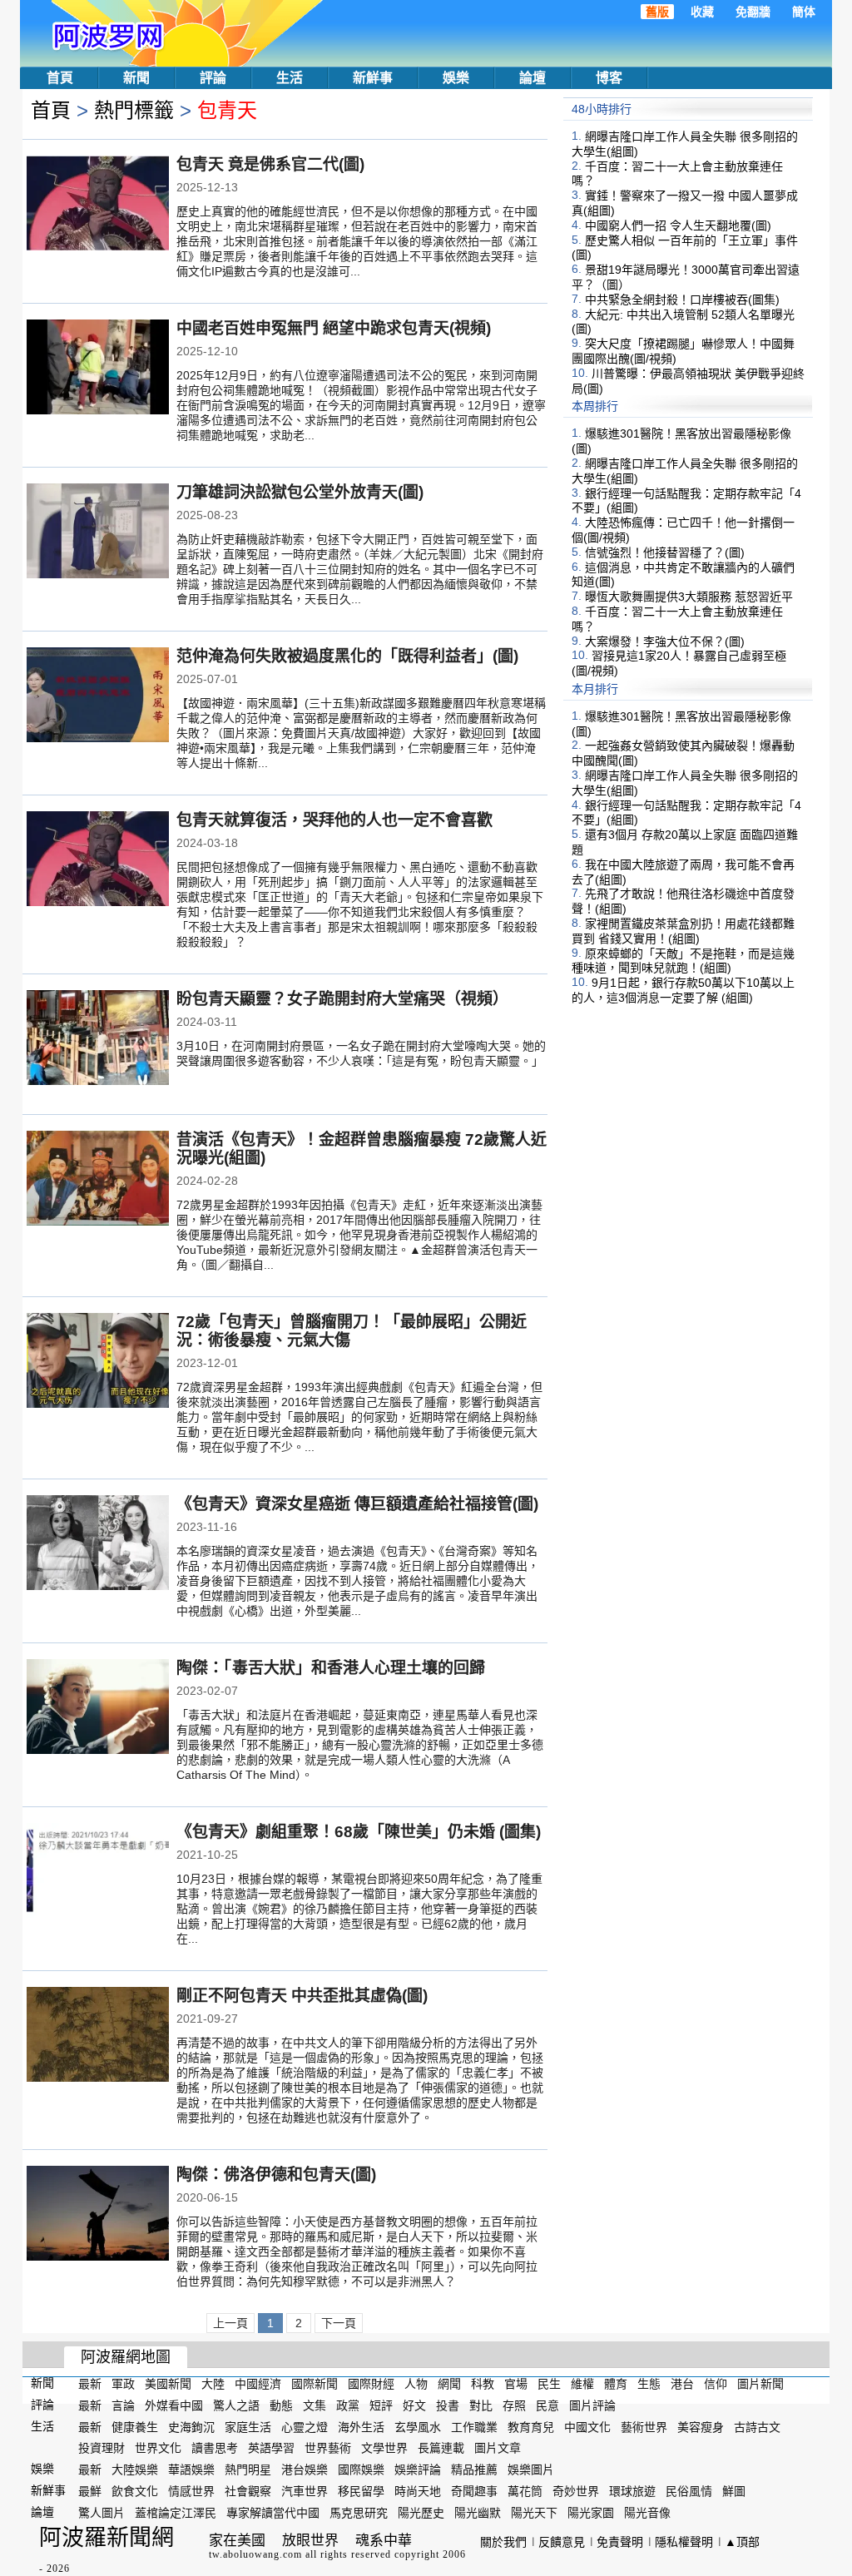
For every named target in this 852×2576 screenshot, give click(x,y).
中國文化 (587, 2426)
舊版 (657, 12)
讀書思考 (215, 2448)
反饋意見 (562, 2542)
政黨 (348, 2405)
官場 (516, 2384)
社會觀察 (248, 2491)
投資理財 (102, 2448)
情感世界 (191, 2491)
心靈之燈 (305, 2426)
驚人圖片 (102, 2513)
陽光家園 (591, 2513)
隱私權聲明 (684, 2542)
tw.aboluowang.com (255, 2554)
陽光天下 (534, 2513)
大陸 (213, 2384)
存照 (514, 2405)
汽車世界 (305, 2491)
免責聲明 (620, 2542)
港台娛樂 (305, 2469)
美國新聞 (168, 2384)
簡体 (804, 12)
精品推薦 (474, 2469)
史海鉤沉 (191, 2426)
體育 (616, 2384)
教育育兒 (531, 2426)
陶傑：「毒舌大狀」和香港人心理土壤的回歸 (331, 1668)
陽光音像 (647, 2513)
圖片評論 (592, 2405)
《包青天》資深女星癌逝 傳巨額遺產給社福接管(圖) (357, 1504)
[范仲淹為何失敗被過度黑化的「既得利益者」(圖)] (98, 696)
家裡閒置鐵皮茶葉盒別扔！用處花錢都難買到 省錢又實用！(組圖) (683, 931)
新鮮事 (373, 78)
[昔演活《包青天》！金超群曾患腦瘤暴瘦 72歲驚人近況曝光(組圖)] (98, 1180)
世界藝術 (328, 2448)
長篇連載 (441, 2448)
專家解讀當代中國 (273, 2513)
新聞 (136, 78)
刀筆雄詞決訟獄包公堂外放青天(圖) (300, 492)
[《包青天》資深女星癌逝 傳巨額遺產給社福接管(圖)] (98, 1544)
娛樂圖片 (531, 2469)
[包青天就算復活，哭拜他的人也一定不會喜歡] (98, 860)
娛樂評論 (418, 2469)
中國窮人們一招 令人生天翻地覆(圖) (678, 225)
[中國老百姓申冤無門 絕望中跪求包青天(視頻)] (98, 369)
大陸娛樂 (135, 2469)
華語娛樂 (191, 2469)
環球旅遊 (632, 2491)
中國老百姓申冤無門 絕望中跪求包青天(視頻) (334, 328)
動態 (281, 2405)
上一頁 (230, 2323)
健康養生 (135, 2426)
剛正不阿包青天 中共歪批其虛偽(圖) (302, 1996)
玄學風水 (418, 2426)
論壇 (532, 78)
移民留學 (361, 2491)
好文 (414, 2405)
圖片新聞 (760, 2384)
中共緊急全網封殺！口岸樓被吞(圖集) (682, 300)
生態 (649, 2384)
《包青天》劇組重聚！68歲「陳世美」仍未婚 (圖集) (359, 1832)
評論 (213, 78)
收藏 (702, 12)
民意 (547, 2405)
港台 (682, 2384)
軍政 (123, 2384)
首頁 (60, 78)
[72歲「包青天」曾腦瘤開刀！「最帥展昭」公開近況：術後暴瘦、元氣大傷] (98, 1362)
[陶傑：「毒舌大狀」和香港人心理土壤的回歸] (98, 1708)
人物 (416, 2384)
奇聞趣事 (474, 2491)
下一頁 (339, 2323)
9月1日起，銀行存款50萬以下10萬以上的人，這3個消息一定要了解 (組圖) (683, 990)
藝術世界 (644, 2426)
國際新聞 (315, 2384)
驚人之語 (236, 2405)
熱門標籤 (134, 110)
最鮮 (90, 2491)
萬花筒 (525, 2491)
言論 (123, 2405)
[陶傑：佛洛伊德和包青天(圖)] (98, 2215)
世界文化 (158, 2448)
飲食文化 (135, 2491)
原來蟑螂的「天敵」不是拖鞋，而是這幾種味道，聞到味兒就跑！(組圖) (683, 960)
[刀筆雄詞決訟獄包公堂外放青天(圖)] (98, 533)
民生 (549, 2384)
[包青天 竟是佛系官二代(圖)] (98, 205)
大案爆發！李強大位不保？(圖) (665, 641)
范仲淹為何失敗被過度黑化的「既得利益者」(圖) (347, 656)
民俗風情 (689, 2491)
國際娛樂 (361, 2469)
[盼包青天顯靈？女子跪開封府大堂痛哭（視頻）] (98, 1039)
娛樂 (456, 78)
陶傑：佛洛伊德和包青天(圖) (276, 2175)
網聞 (449, 2384)
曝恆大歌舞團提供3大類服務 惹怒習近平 (689, 597)
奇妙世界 (576, 2491)
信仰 (716, 2384)
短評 (381, 2405)
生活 (290, 78)
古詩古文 (757, 2426)
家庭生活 (248, 2426)
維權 (582, 2384)
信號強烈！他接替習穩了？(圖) (665, 552)
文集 (315, 2405)
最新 (90, 2384)
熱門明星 (248, 2469)
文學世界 (384, 2448)
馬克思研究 (359, 2513)
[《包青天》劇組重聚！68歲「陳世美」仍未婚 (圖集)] (98, 1872)
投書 (448, 2405)
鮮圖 (734, 2491)
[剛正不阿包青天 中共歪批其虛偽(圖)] (98, 2036)
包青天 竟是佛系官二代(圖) (270, 164)
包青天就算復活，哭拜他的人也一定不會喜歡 (334, 820)
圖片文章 (498, 2448)
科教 (483, 2384)
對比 (481, 2405)
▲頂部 (742, 2542)
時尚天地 (418, 2491)
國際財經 (371, 2384)
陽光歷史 (421, 2513)
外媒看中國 (174, 2405)
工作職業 (474, 2426)
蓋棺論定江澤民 (176, 2513)
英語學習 (271, 2448)
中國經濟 (258, 2384)
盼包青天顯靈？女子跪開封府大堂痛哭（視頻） (342, 999)
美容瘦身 (701, 2426)
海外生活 (361, 2426)
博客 (609, 78)
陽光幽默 (478, 2513)
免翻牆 (753, 12)
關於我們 (503, 2542)
